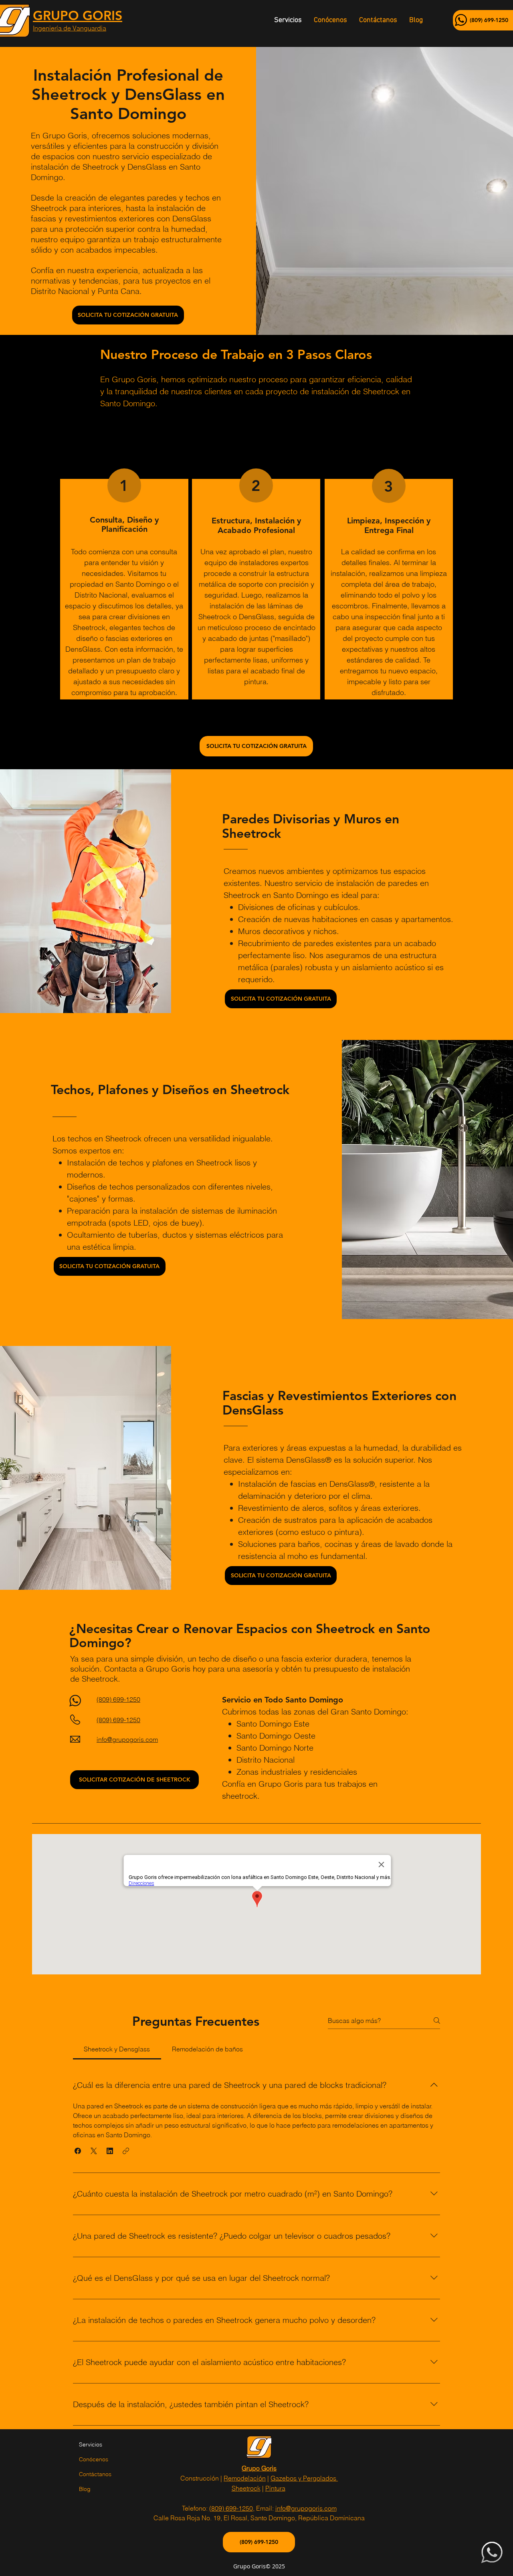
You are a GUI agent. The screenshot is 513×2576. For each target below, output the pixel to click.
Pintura (275, 2488)
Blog (85, 2489)
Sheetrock (246, 2488)
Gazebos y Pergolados (304, 2478)
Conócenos (94, 2459)
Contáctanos (95, 2474)
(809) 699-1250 (231, 2508)
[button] (78, 2151)
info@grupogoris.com (306, 2508)
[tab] (117, 2049)
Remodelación (245, 2478)
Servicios (91, 2444)
